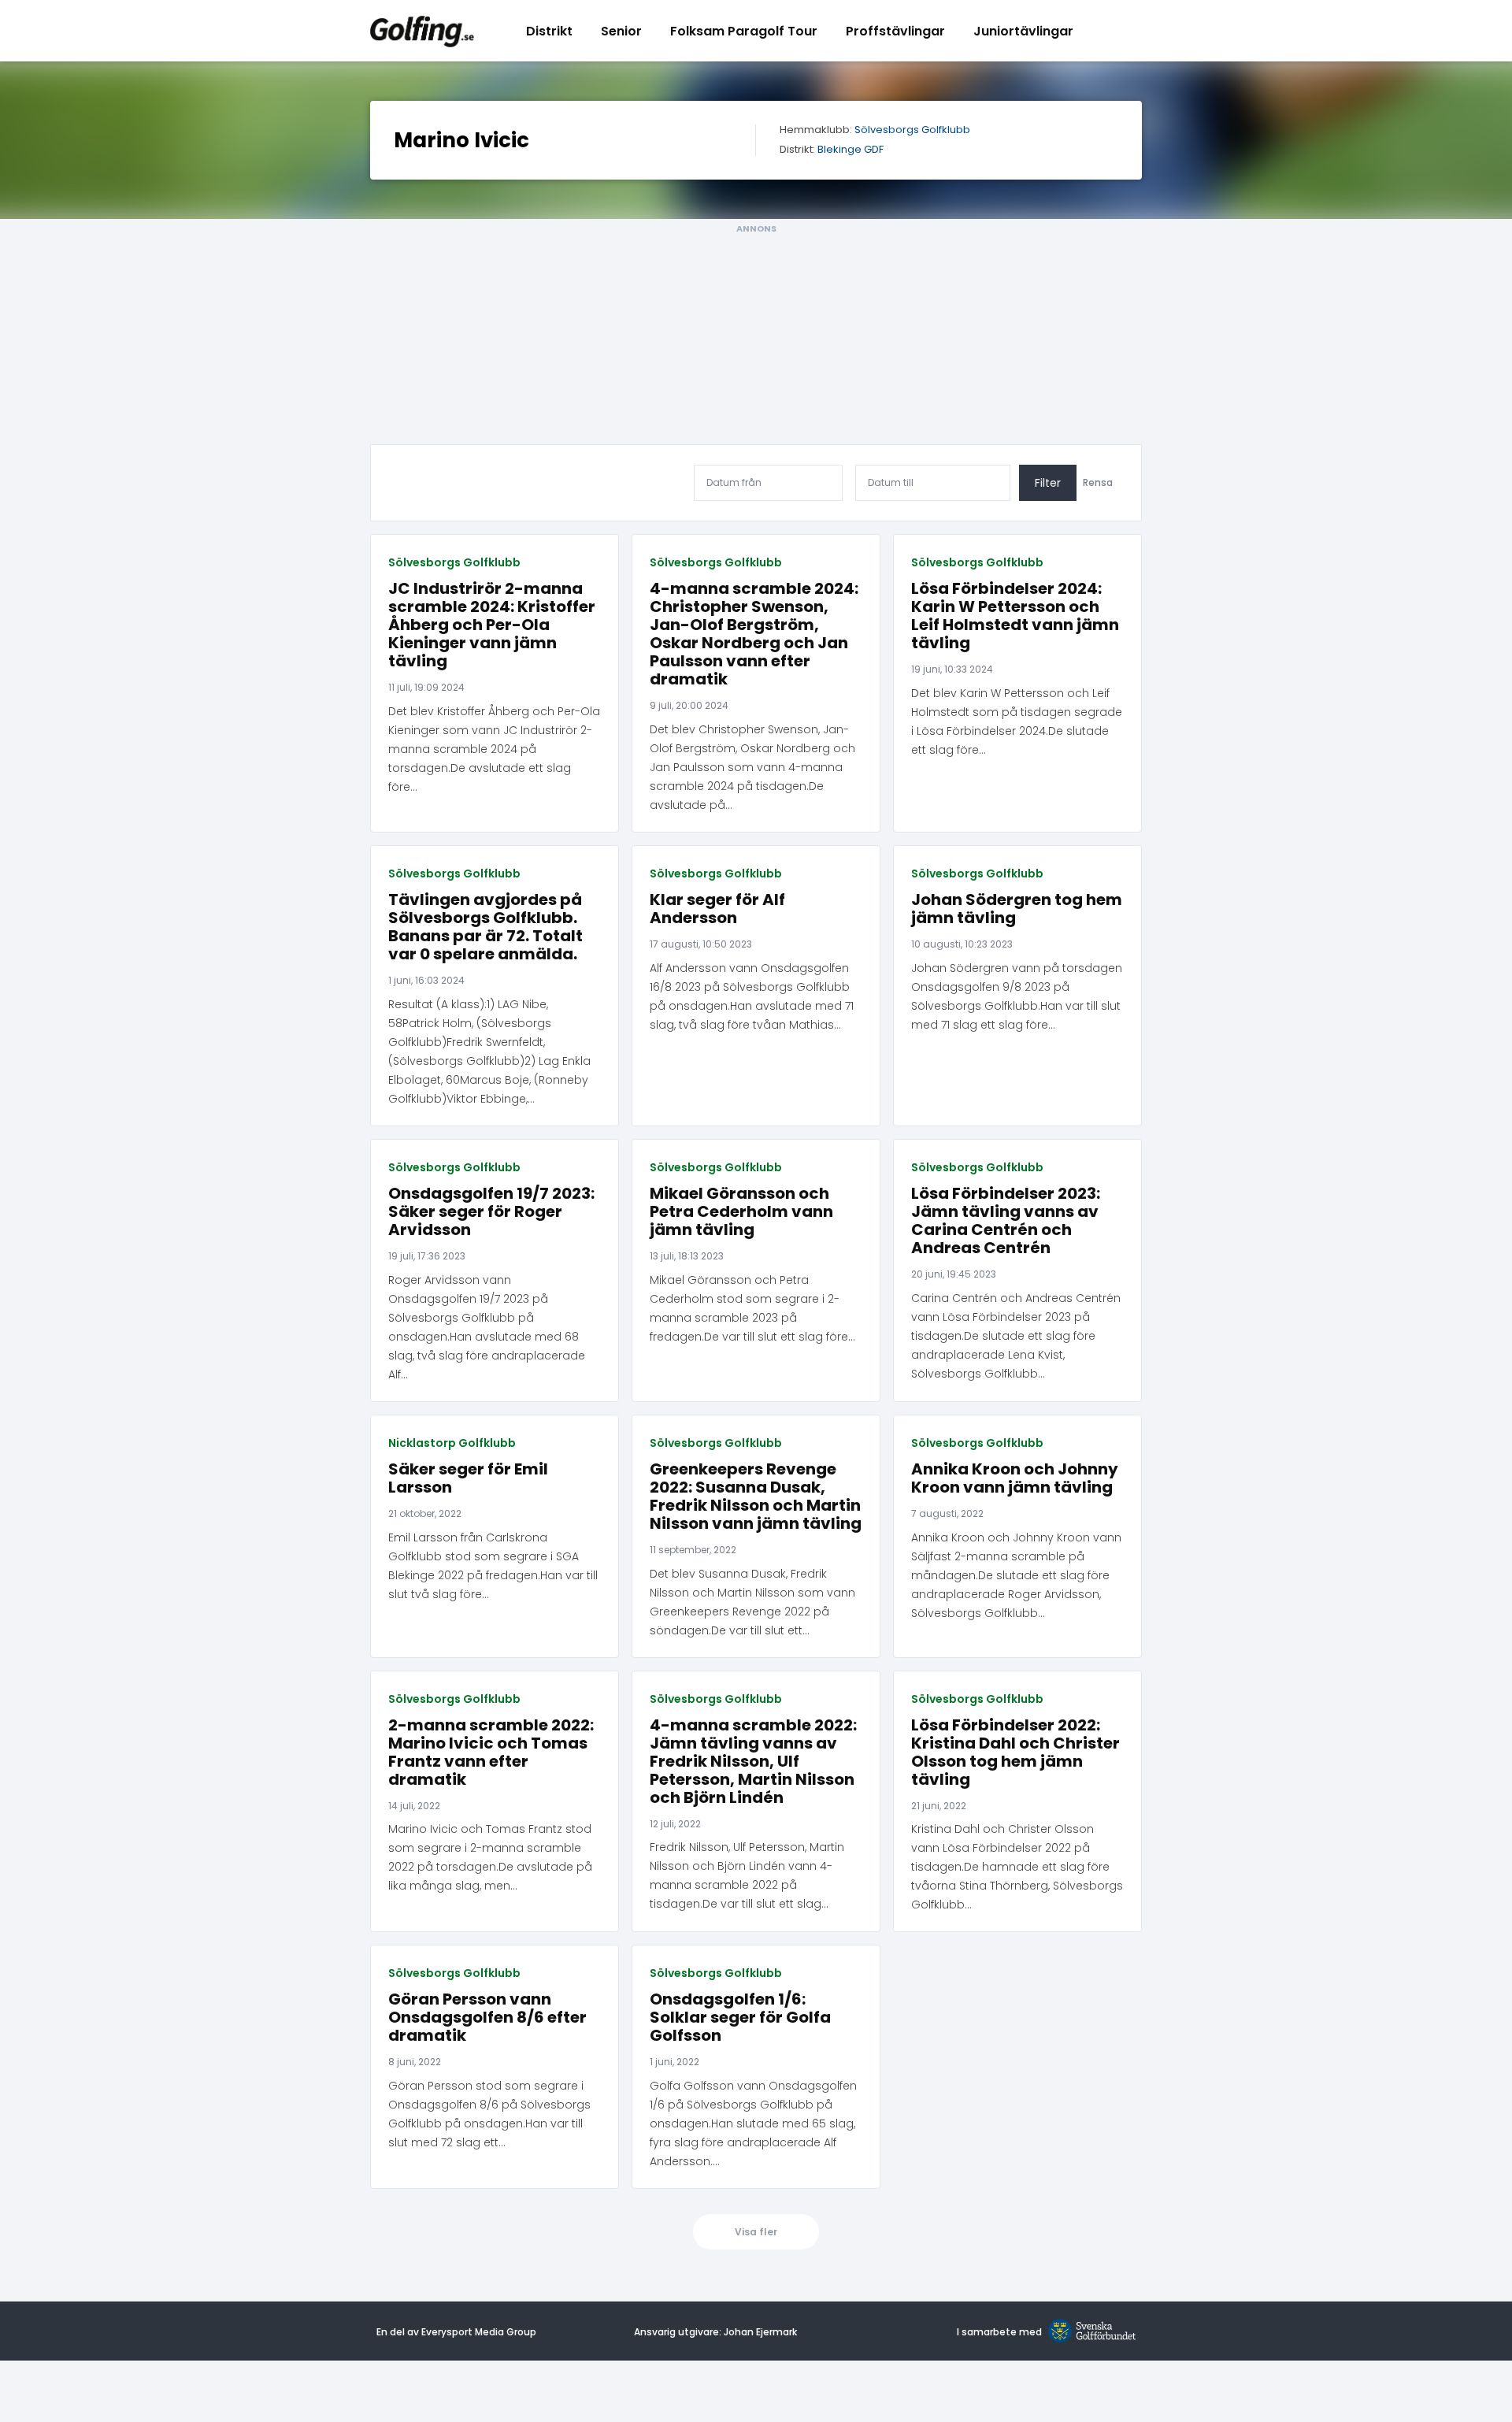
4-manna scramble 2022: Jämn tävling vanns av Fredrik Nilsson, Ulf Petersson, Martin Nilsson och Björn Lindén (753, 1762)
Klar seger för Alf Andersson (717, 909)
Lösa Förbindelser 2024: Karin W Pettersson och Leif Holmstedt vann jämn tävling (1015, 616)
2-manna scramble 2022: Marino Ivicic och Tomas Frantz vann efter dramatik (491, 1753)
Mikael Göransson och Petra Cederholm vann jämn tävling (741, 1212)
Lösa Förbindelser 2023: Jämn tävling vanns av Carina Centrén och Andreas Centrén (1006, 1221)
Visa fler (756, 2232)
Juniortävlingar (1023, 31)
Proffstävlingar (895, 31)
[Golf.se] (1089, 2332)
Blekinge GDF (850, 150)
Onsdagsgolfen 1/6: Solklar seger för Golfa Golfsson (740, 2018)
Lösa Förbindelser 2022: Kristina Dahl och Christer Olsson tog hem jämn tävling (1015, 1753)
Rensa (1098, 483)
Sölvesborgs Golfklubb (912, 130)
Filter (1048, 483)
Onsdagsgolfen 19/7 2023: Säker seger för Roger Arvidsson (491, 1212)
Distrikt (549, 31)
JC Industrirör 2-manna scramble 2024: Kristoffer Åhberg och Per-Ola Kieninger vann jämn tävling (492, 625)
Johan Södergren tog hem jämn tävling (1017, 909)
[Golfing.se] (422, 31)
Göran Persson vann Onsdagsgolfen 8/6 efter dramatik (487, 2018)
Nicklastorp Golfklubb (452, 1443)
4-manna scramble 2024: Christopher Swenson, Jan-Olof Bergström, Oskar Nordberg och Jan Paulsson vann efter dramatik (754, 634)
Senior (621, 31)
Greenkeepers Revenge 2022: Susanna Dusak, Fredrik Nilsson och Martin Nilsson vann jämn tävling (756, 1497)
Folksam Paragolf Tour (744, 31)
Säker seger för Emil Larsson (468, 1478)
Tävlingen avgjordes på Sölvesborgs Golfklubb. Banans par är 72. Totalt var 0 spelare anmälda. (485, 927)
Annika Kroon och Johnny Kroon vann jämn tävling (1015, 1478)
